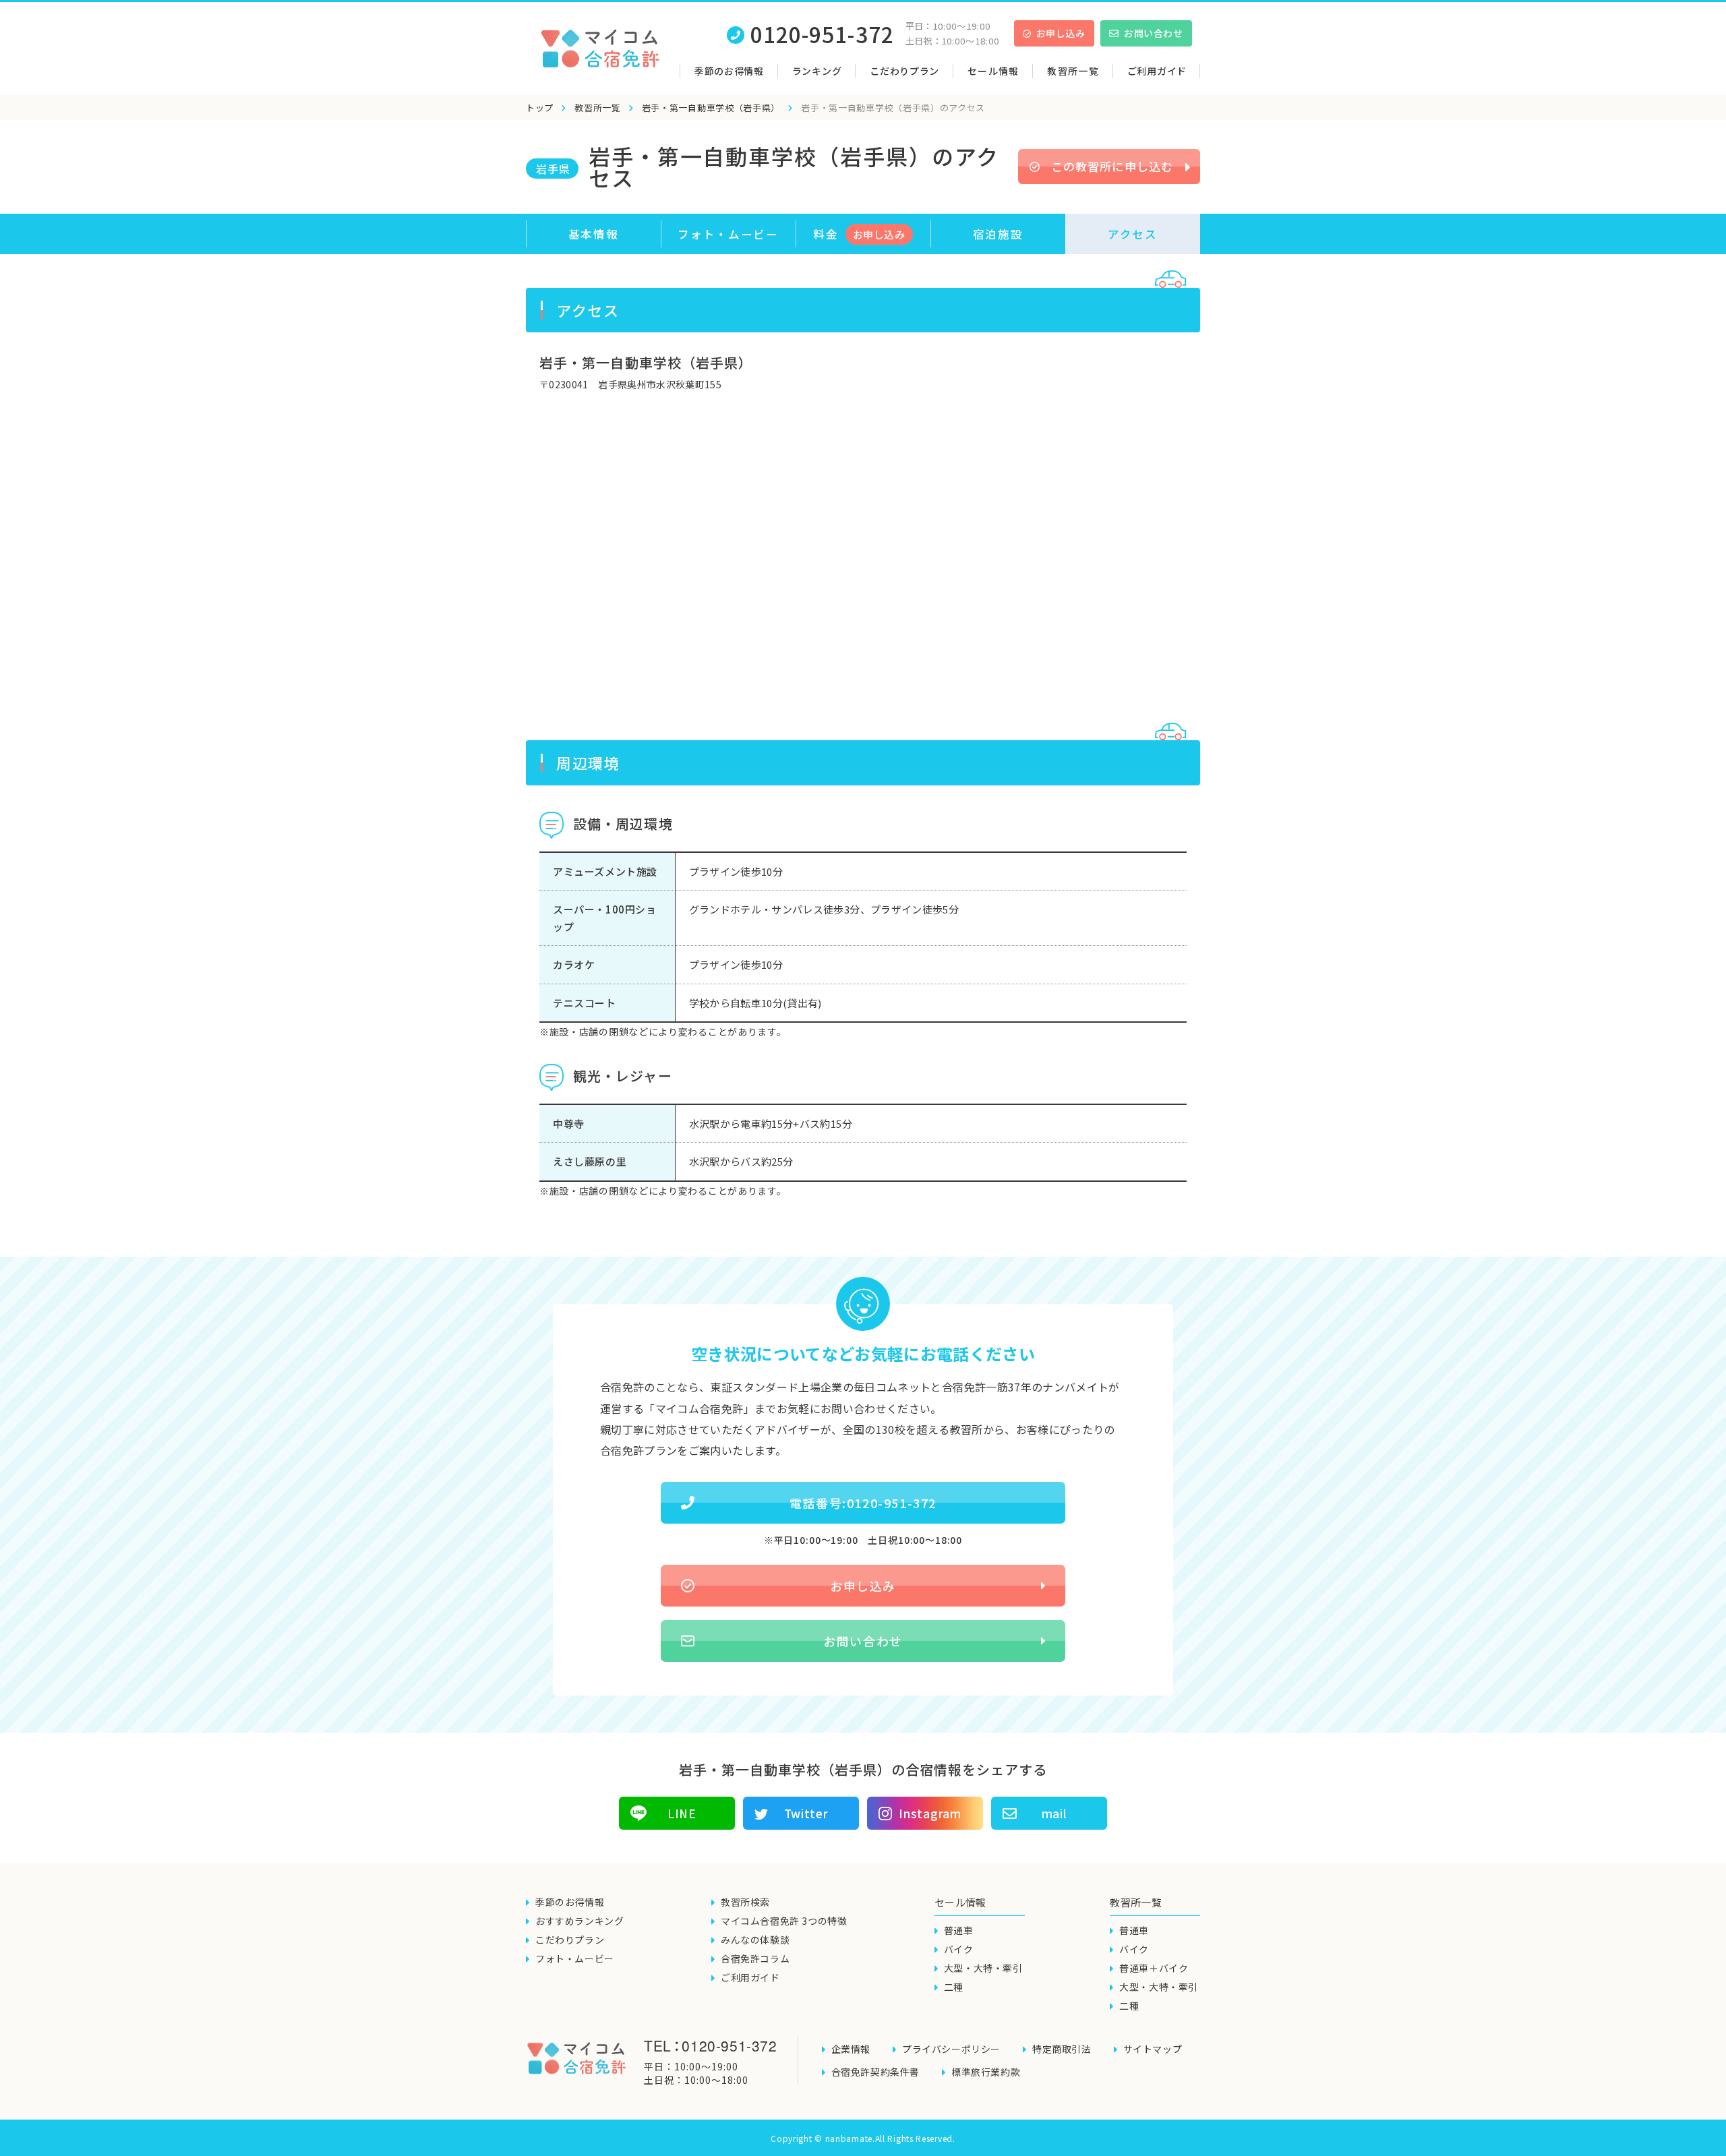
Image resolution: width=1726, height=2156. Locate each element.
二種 (954, 1987)
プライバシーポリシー (951, 2049)
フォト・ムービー (728, 234)
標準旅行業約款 (986, 2072)
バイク (959, 1949)
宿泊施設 (998, 234)
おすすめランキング (579, 1921)
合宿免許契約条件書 (875, 2072)
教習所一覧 (598, 108)
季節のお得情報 (729, 71)
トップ (540, 108)
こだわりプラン (904, 71)
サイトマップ (1153, 2049)
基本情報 (594, 234)
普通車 (959, 1930)
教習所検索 (745, 1902)
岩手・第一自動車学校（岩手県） (711, 108)
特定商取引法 (1062, 2049)
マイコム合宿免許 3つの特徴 (784, 1921)
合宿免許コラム (755, 1958)
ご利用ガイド (1157, 71)
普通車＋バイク (1154, 1968)
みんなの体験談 (755, 1940)
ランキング (817, 71)
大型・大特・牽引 (983, 1968)
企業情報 (851, 2049)
